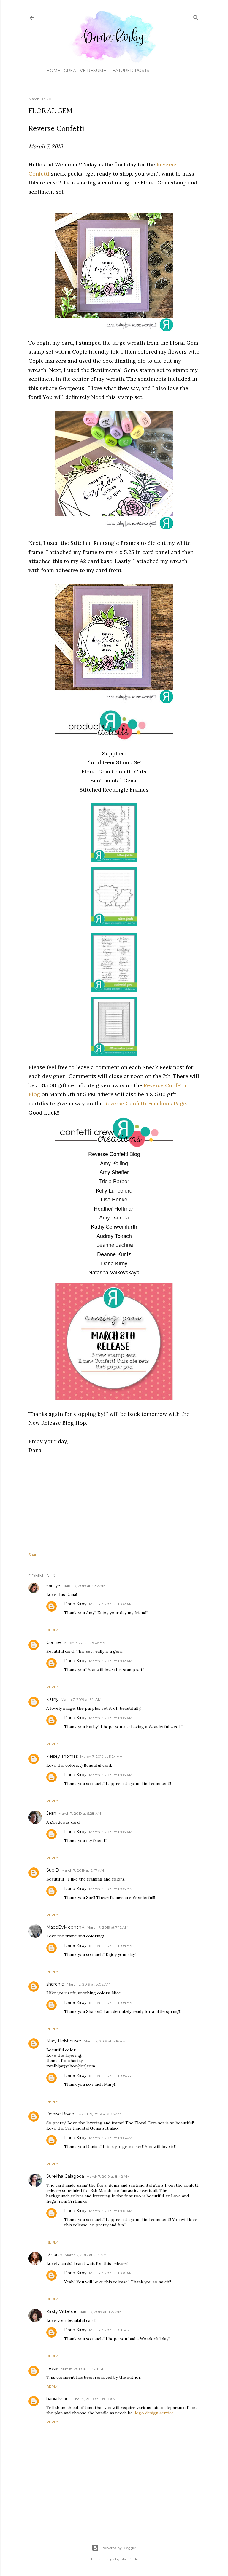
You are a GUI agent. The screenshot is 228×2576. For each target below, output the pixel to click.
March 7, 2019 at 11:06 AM (111, 2211)
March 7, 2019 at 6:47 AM (83, 1870)
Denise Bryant (61, 2114)
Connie (54, 1642)
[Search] (196, 16)
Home (53, 71)
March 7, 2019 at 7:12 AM (107, 1927)
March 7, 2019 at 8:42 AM (108, 2176)
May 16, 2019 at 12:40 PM (82, 2369)
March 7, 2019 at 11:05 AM (111, 2076)
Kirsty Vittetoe (61, 2311)
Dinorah (54, 2255)
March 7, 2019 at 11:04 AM (111, 1889)
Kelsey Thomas (62, 1756)
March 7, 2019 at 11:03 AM (111, 1718)
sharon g (55, 1984)
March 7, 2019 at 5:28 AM (80, 1813)
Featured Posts (129, 71)
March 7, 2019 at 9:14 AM (86, 2255)
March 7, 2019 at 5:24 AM (101, 1756)
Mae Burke (130, 2559)
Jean (51, 1813)
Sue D (53, 1870)
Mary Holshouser (64, 2041)
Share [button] (33, 1554)
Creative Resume (85, 71)
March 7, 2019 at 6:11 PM (109, 2330)
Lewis (52, 2368)
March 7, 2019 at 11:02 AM (111, 1604)
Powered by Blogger (119, 2548)
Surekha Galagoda (65, 2176)
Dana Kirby (75, 1604)
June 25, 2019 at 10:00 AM (93, 2399)
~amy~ (53, 1585)
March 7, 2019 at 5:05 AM (84, 1643)
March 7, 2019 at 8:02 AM (88, 1984)
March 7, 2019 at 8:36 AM (100, 2114)
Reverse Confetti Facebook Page (145, 1103)
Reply (52, 1630)
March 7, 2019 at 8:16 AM (105, 2041)
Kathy (52, 1699)
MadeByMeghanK (65, 1927)
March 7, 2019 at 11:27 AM (100, 2312)
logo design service (154, 2413)
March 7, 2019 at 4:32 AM (84, 1586)
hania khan (57, 2399)
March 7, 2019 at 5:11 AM (81, 1699)
